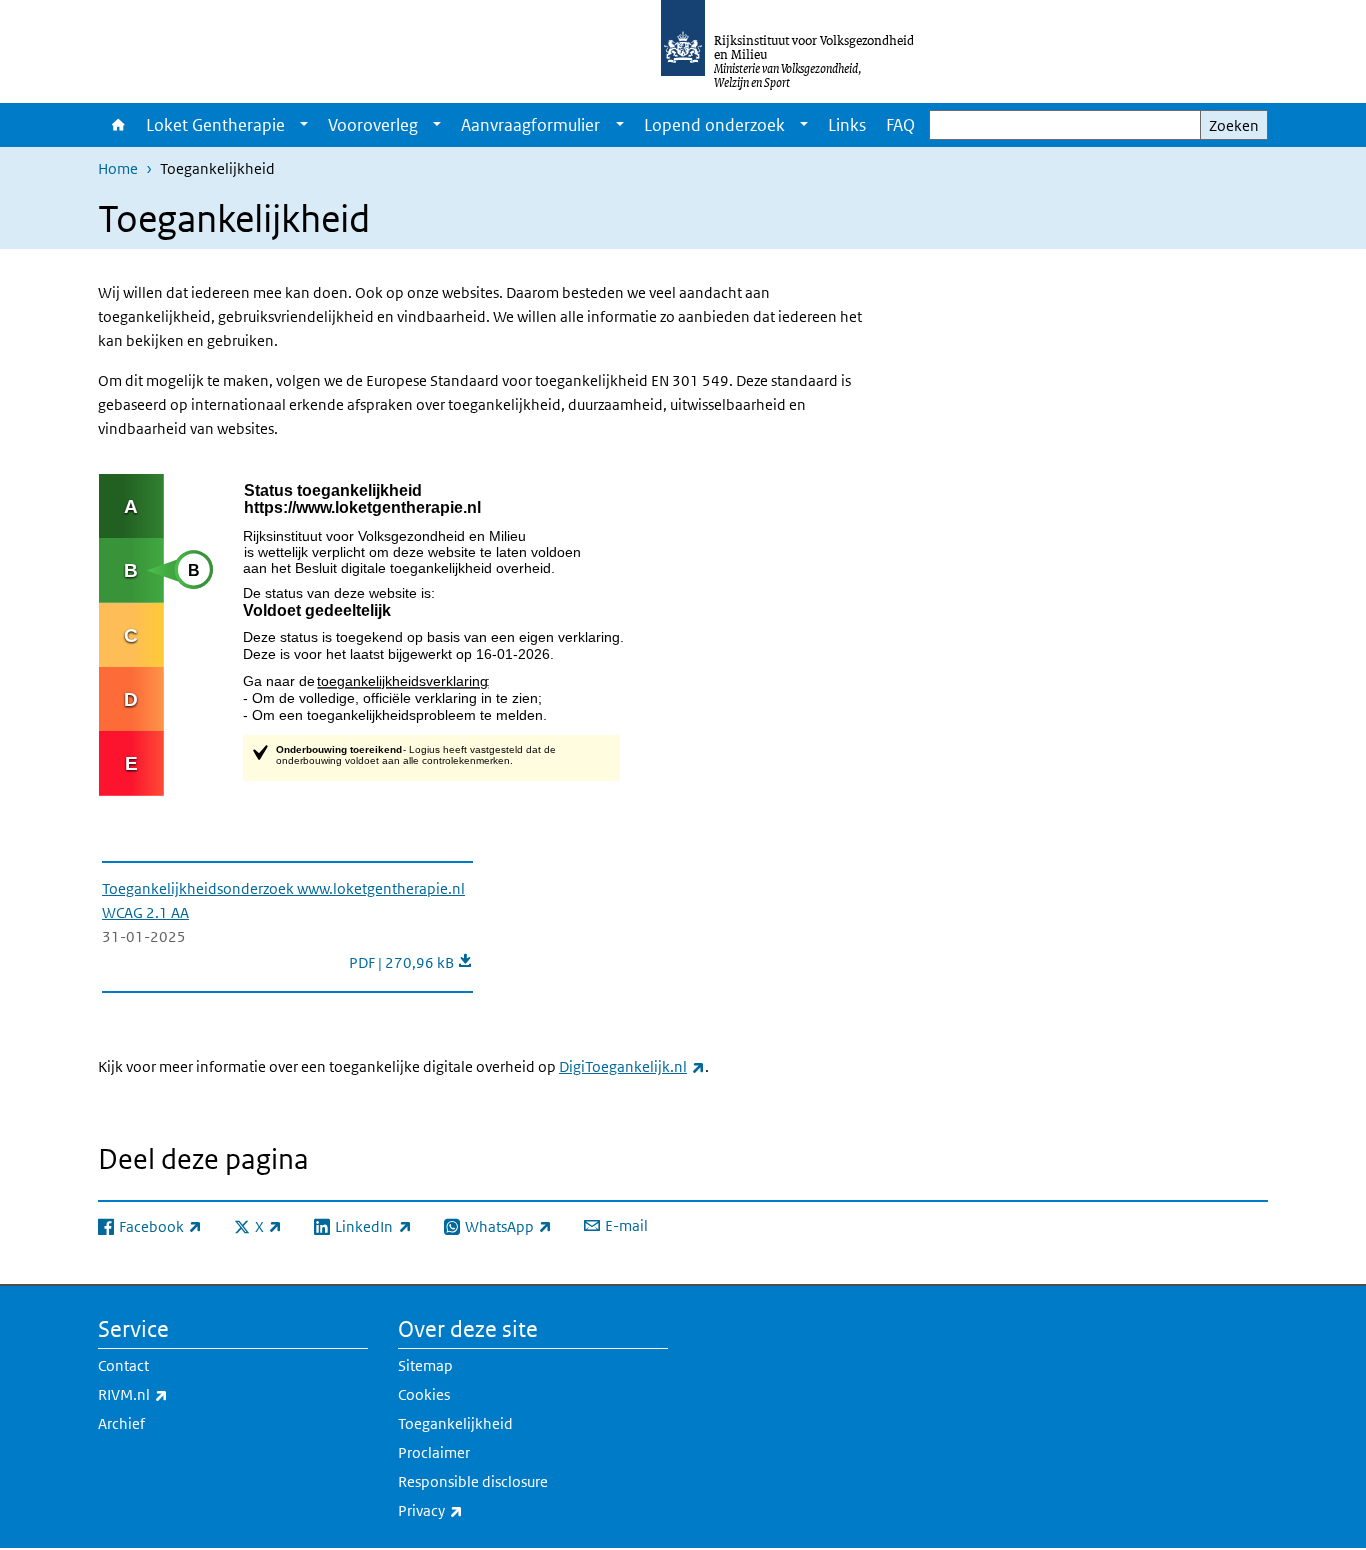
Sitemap (425, 1365)
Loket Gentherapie (215, 125)
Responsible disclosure (473, 1481)
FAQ (900, 125)
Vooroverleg (373, 125)
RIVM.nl (177, 1394)
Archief (121, 1423)
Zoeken (1234, 125)
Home (117, 125)
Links (847, 125)
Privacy (474, 1510)
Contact (123, 1365)
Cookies (424, 1394)
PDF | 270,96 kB (411, 962)
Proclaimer (434, 1452)
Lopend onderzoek (714, 125)
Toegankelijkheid (455, 1423)
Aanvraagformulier (530, 125)
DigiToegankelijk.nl (632, 1066)
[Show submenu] (304, 125)
